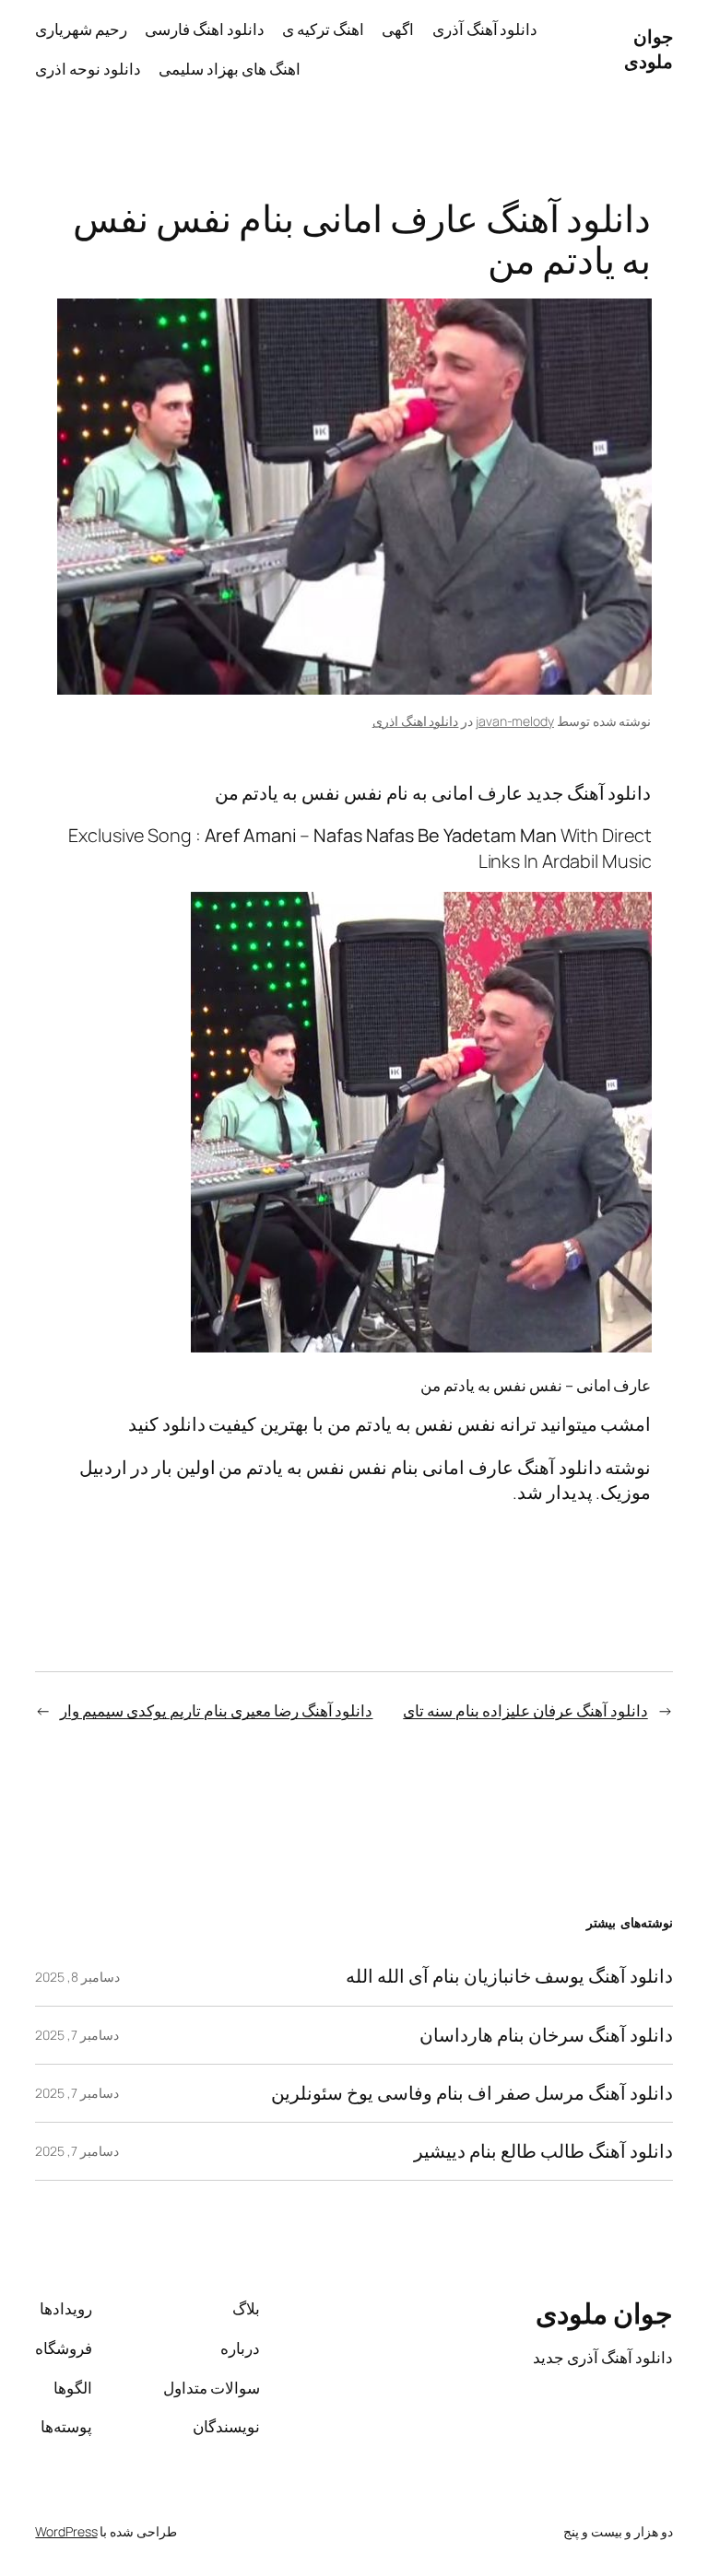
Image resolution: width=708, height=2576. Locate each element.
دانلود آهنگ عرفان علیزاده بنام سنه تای (525, 1710)
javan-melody (515, 721)
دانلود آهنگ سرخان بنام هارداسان (546, 2035)
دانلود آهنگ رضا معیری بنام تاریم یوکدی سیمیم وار (216, 1710)
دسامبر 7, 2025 (77, 2035)
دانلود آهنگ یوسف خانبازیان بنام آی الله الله (509, 1976)
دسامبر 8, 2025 (77, 1977)
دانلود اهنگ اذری (416, 721)
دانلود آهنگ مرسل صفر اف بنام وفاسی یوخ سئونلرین (472, 2093)
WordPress (66, 2531)
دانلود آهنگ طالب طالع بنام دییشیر (543, 2151)
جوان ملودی (649, 49)
